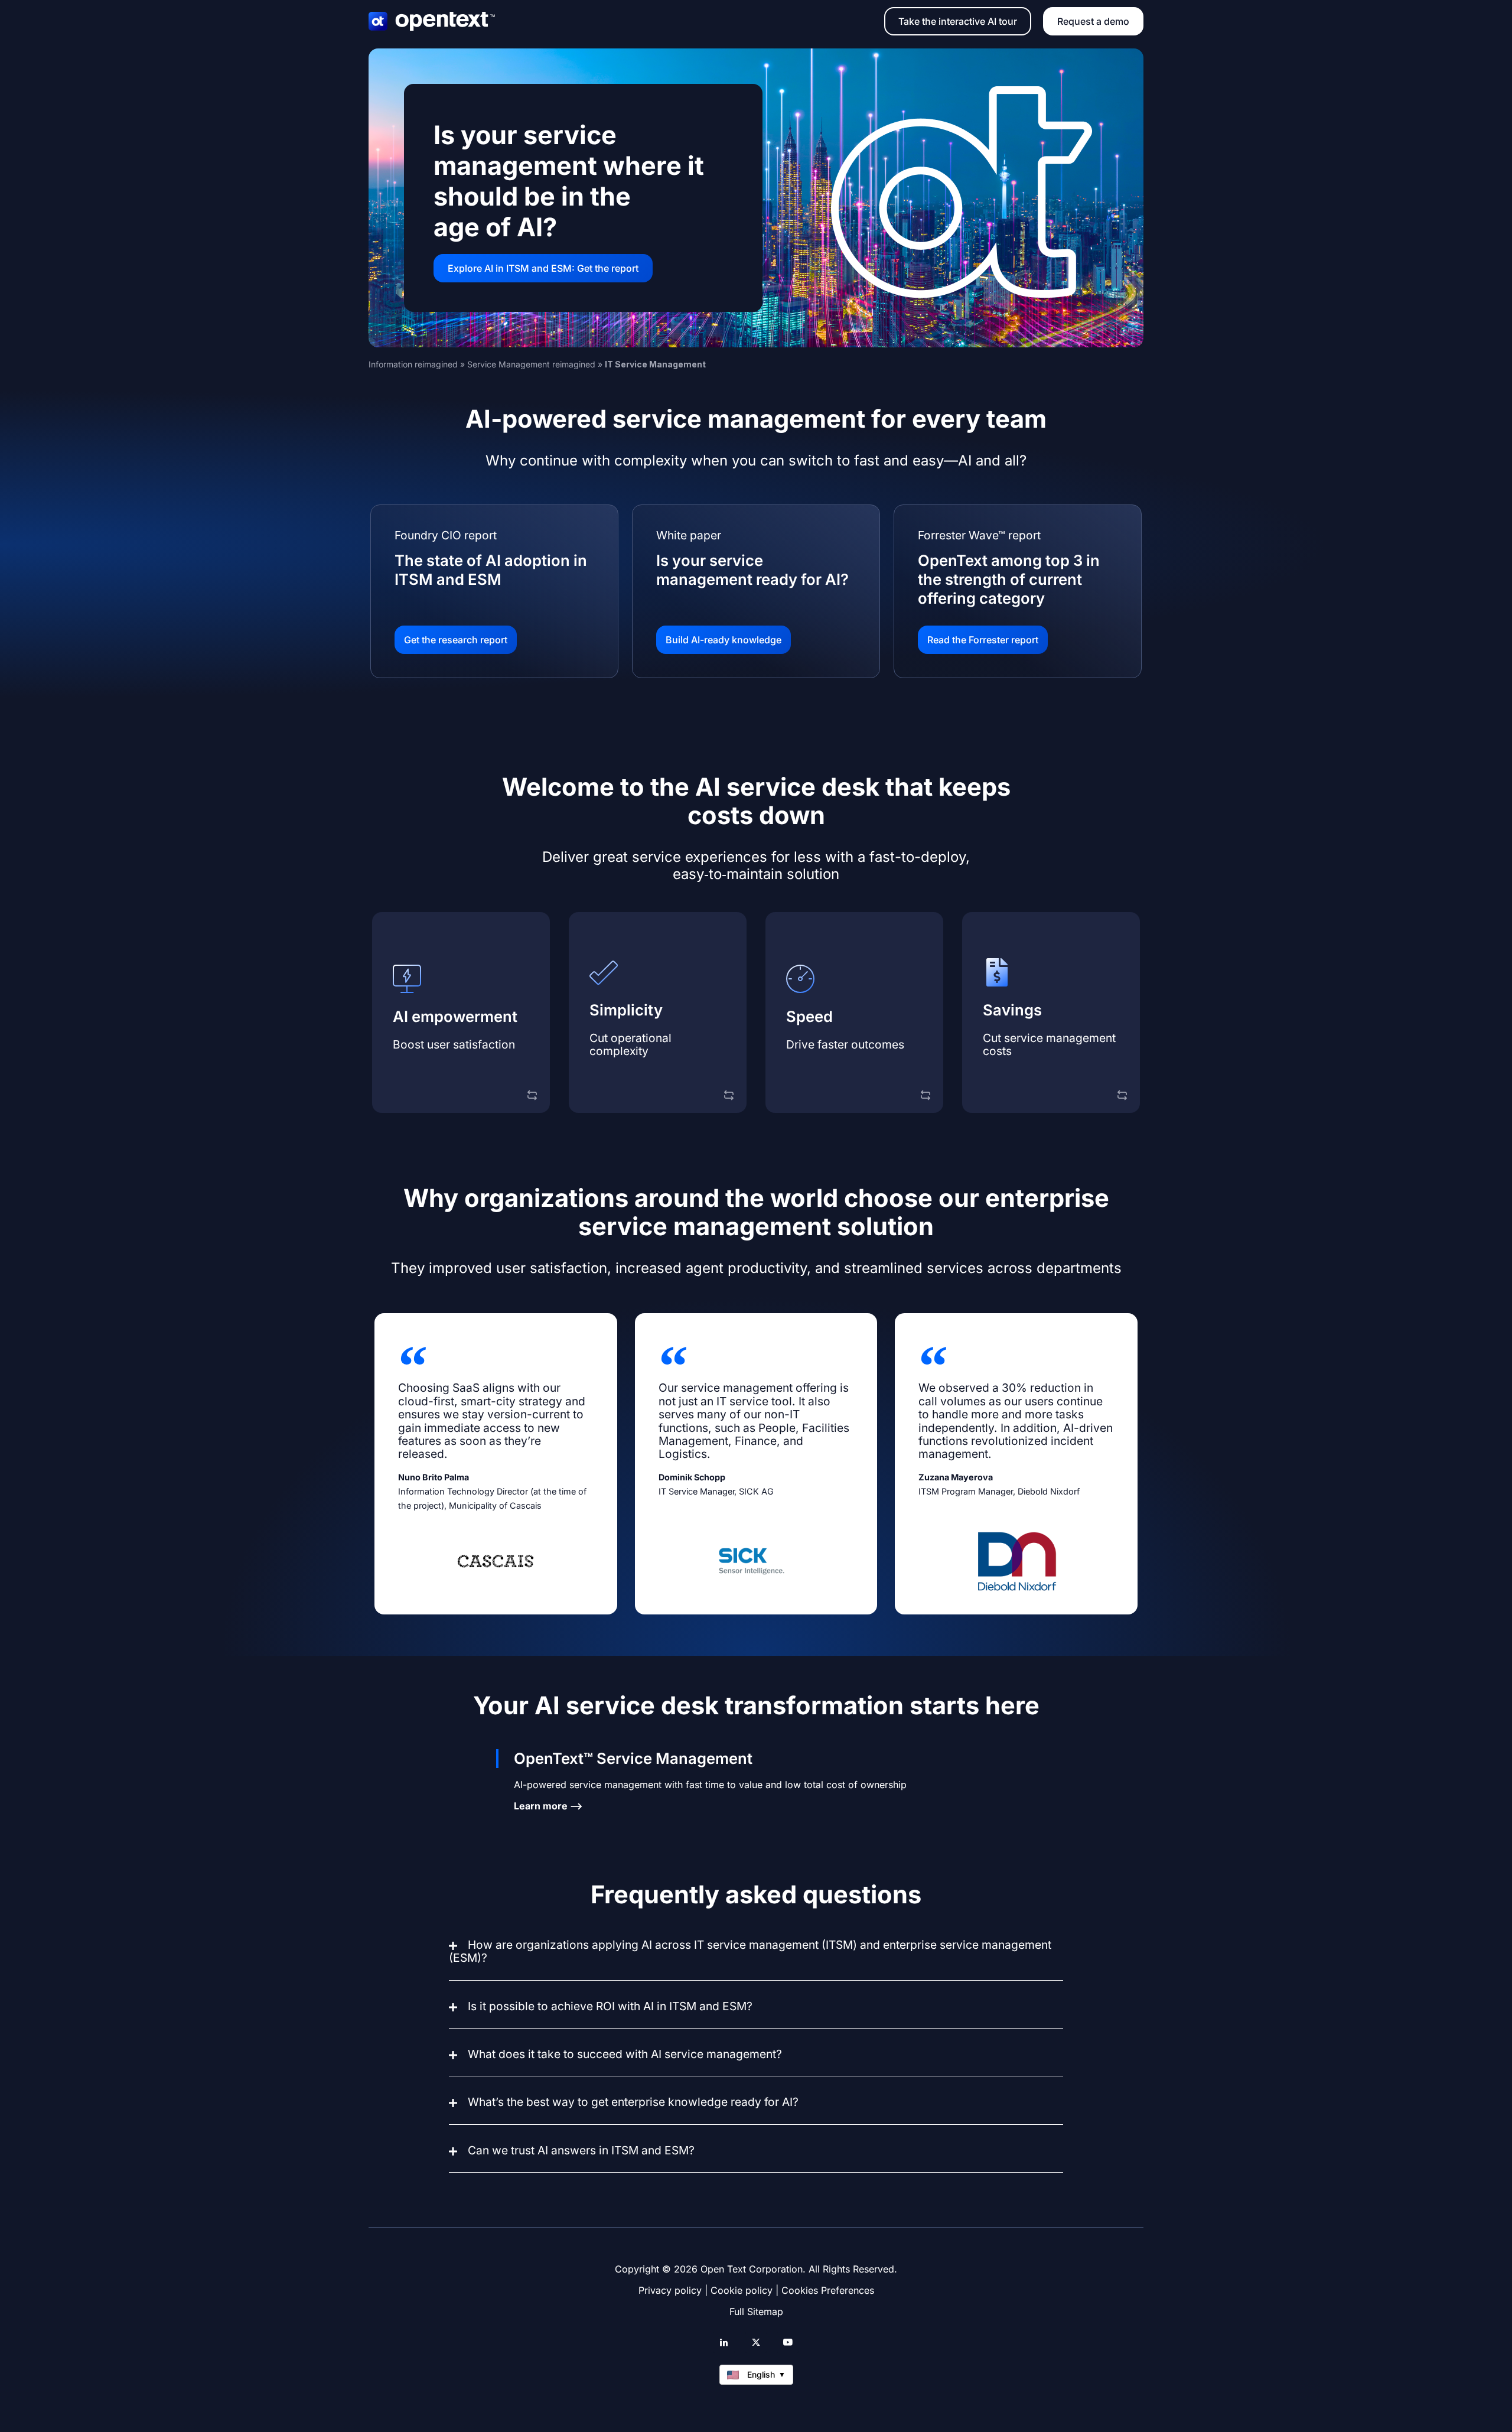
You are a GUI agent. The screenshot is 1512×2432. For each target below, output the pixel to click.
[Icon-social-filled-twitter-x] (756, 2342)
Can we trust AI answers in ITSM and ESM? (581, 2150)
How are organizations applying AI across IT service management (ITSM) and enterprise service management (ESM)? (750, 1951)
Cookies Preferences (828, 2290)
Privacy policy (670, 2290)
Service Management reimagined (531, 364)
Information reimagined (413, 364)
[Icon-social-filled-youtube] (788, 2342)
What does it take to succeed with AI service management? (625, 2054)
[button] (756, 1959)
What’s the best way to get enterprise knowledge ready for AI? (633, 2102)
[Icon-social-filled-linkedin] (724, 2342)
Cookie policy (742, 2290)
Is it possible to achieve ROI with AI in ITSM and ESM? (610, 2006)
